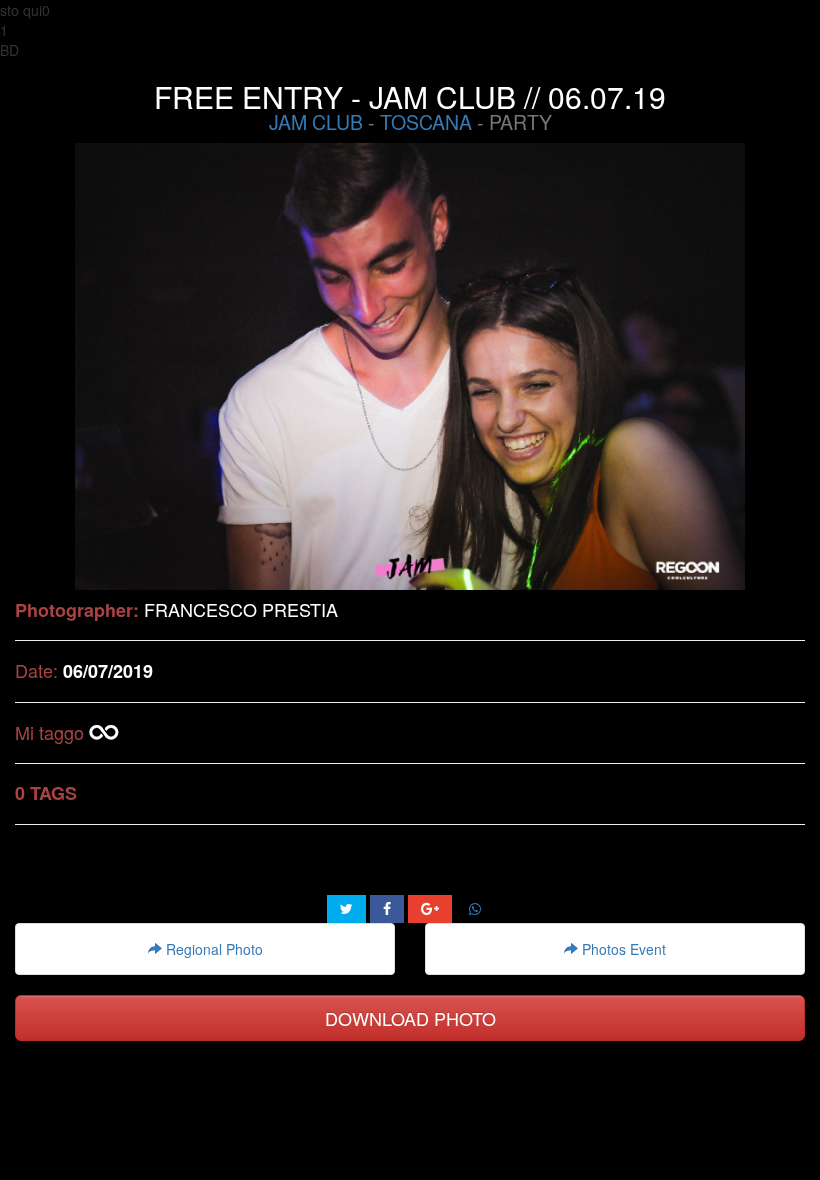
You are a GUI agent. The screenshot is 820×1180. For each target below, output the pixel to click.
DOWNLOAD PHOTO (410, 1018)
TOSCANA (426, 122)
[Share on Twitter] (346, 909)
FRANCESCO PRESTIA (241, 609)
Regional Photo (212, 949)
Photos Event (622, 949)
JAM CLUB (316, 122)
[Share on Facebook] (387, 909)
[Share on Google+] (430, 909)
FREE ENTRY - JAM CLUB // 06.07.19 (410, 96)
